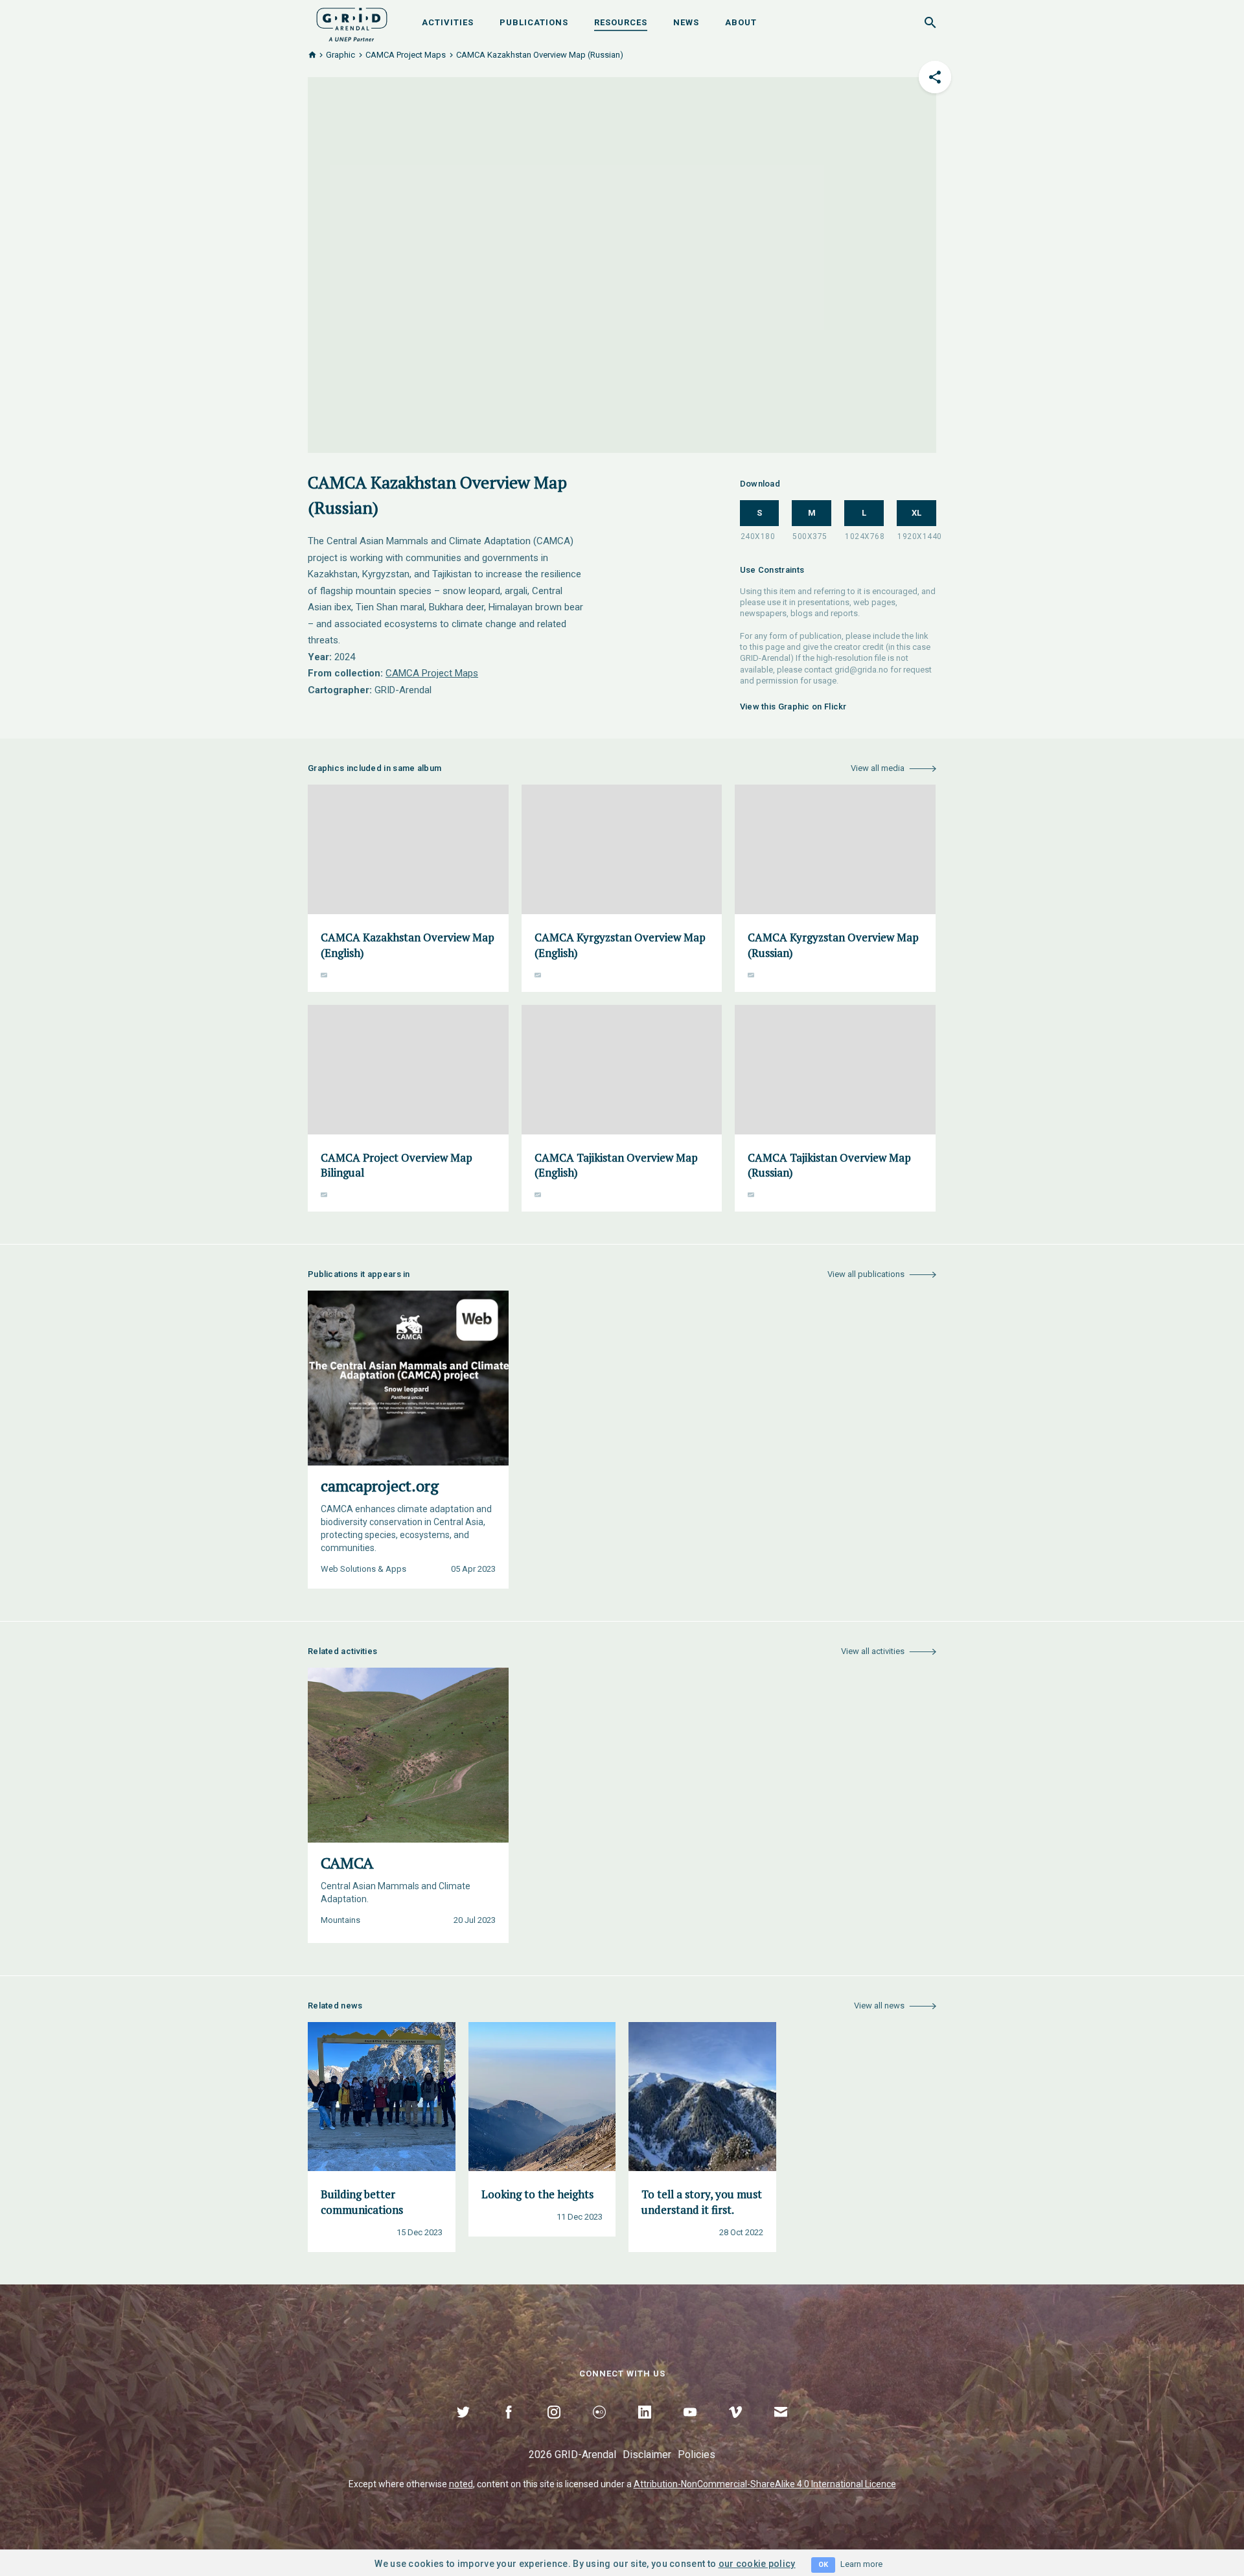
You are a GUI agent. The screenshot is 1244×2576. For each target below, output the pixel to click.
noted (461, 2484)
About (741, 22)
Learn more (861, 2564)
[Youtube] (690, 2427)
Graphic (340, 55)
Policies (697, 2455)
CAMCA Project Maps (406, 55)
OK (823, 2565)
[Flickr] (599, 2427)
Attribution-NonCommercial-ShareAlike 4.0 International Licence (765, 2484)
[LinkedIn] (645, 2427)
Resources (621, 22)
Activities (448, 22)
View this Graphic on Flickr (793, 707)
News (686, 22)
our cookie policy (757, 2564)
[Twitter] (463, 2427)
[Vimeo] (735, 2427)
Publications (534, 22)
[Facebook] (509, 2427)
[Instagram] (554, 2427)
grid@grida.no (861, 670)
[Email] (781, 2427)
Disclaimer (647, 2455)
